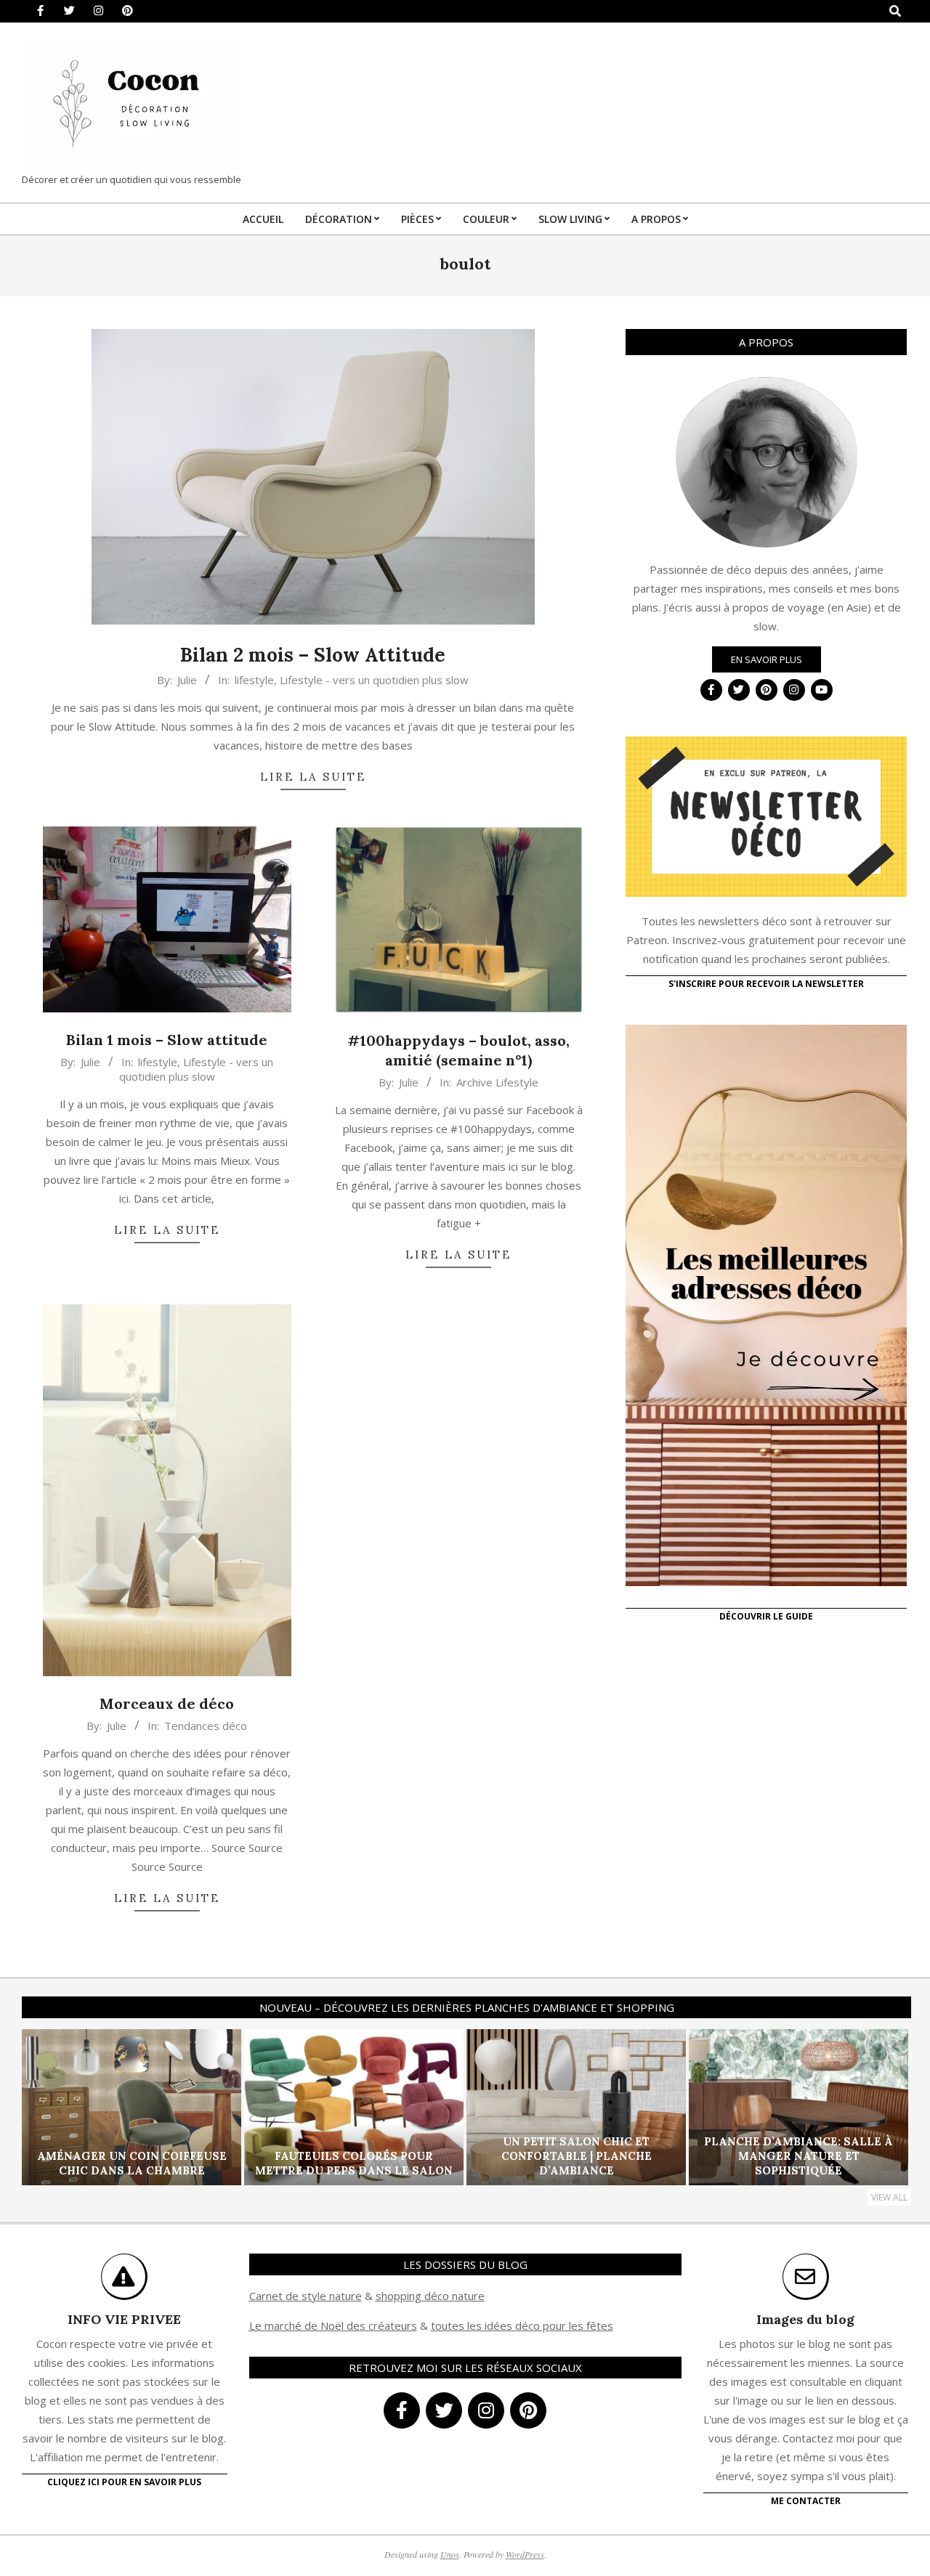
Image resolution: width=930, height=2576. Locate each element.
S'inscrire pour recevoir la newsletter (766, 984)
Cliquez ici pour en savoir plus (124, 2482)
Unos (450, 2554)
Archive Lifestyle (497, 1082)
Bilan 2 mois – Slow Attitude (313, 655)
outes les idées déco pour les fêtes (524, 2325)
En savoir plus (767, 659)
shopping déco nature (430, 2296)
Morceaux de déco (167, 1703)
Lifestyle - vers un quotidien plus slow (374, 680)
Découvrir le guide (766, 1616)
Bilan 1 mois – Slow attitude (167, 1040)
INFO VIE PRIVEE (124, 2319)
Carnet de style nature (306, 2296)
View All (889, 2197)
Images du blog (805, 2319)
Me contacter (806, 2501)
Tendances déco (206, 1726)
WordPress (525, 2554)
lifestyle (254, 680)
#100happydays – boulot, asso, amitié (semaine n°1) (458, 1050)
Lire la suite (313, 777)
